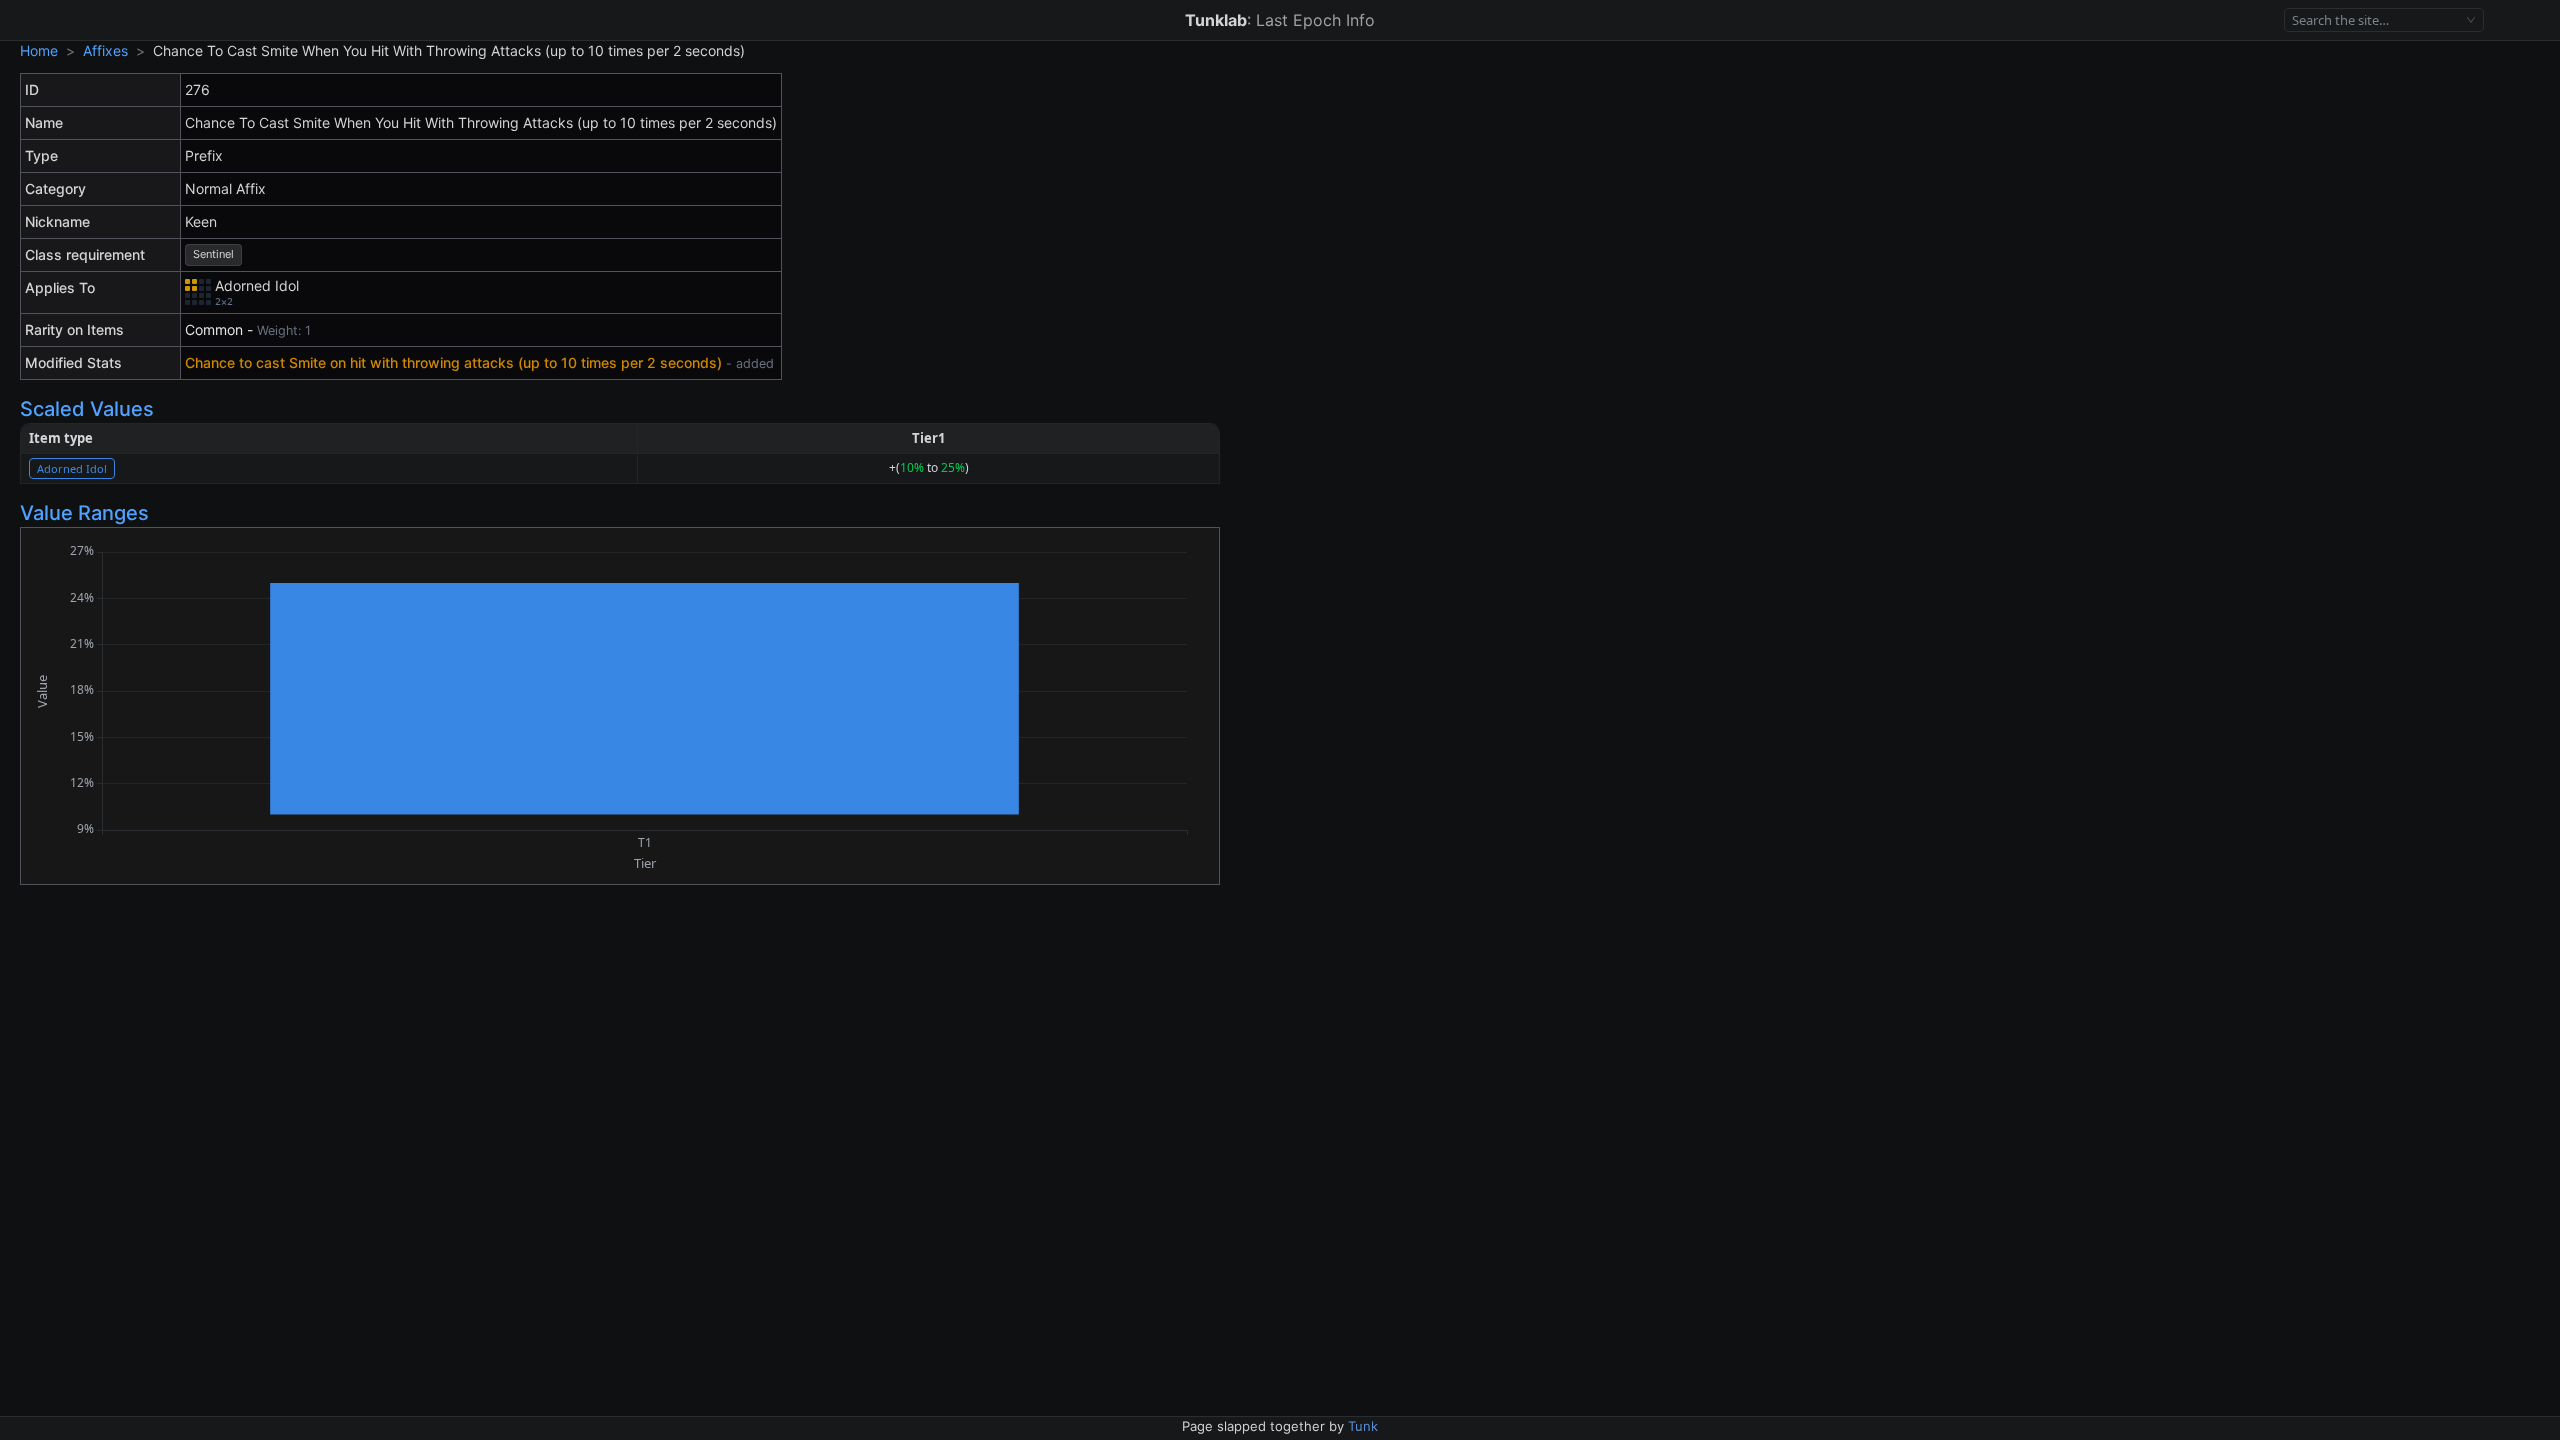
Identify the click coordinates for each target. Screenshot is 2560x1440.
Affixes (105, 50)
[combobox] (2375, 20)
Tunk (1363, 1426)
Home (39, 50)
